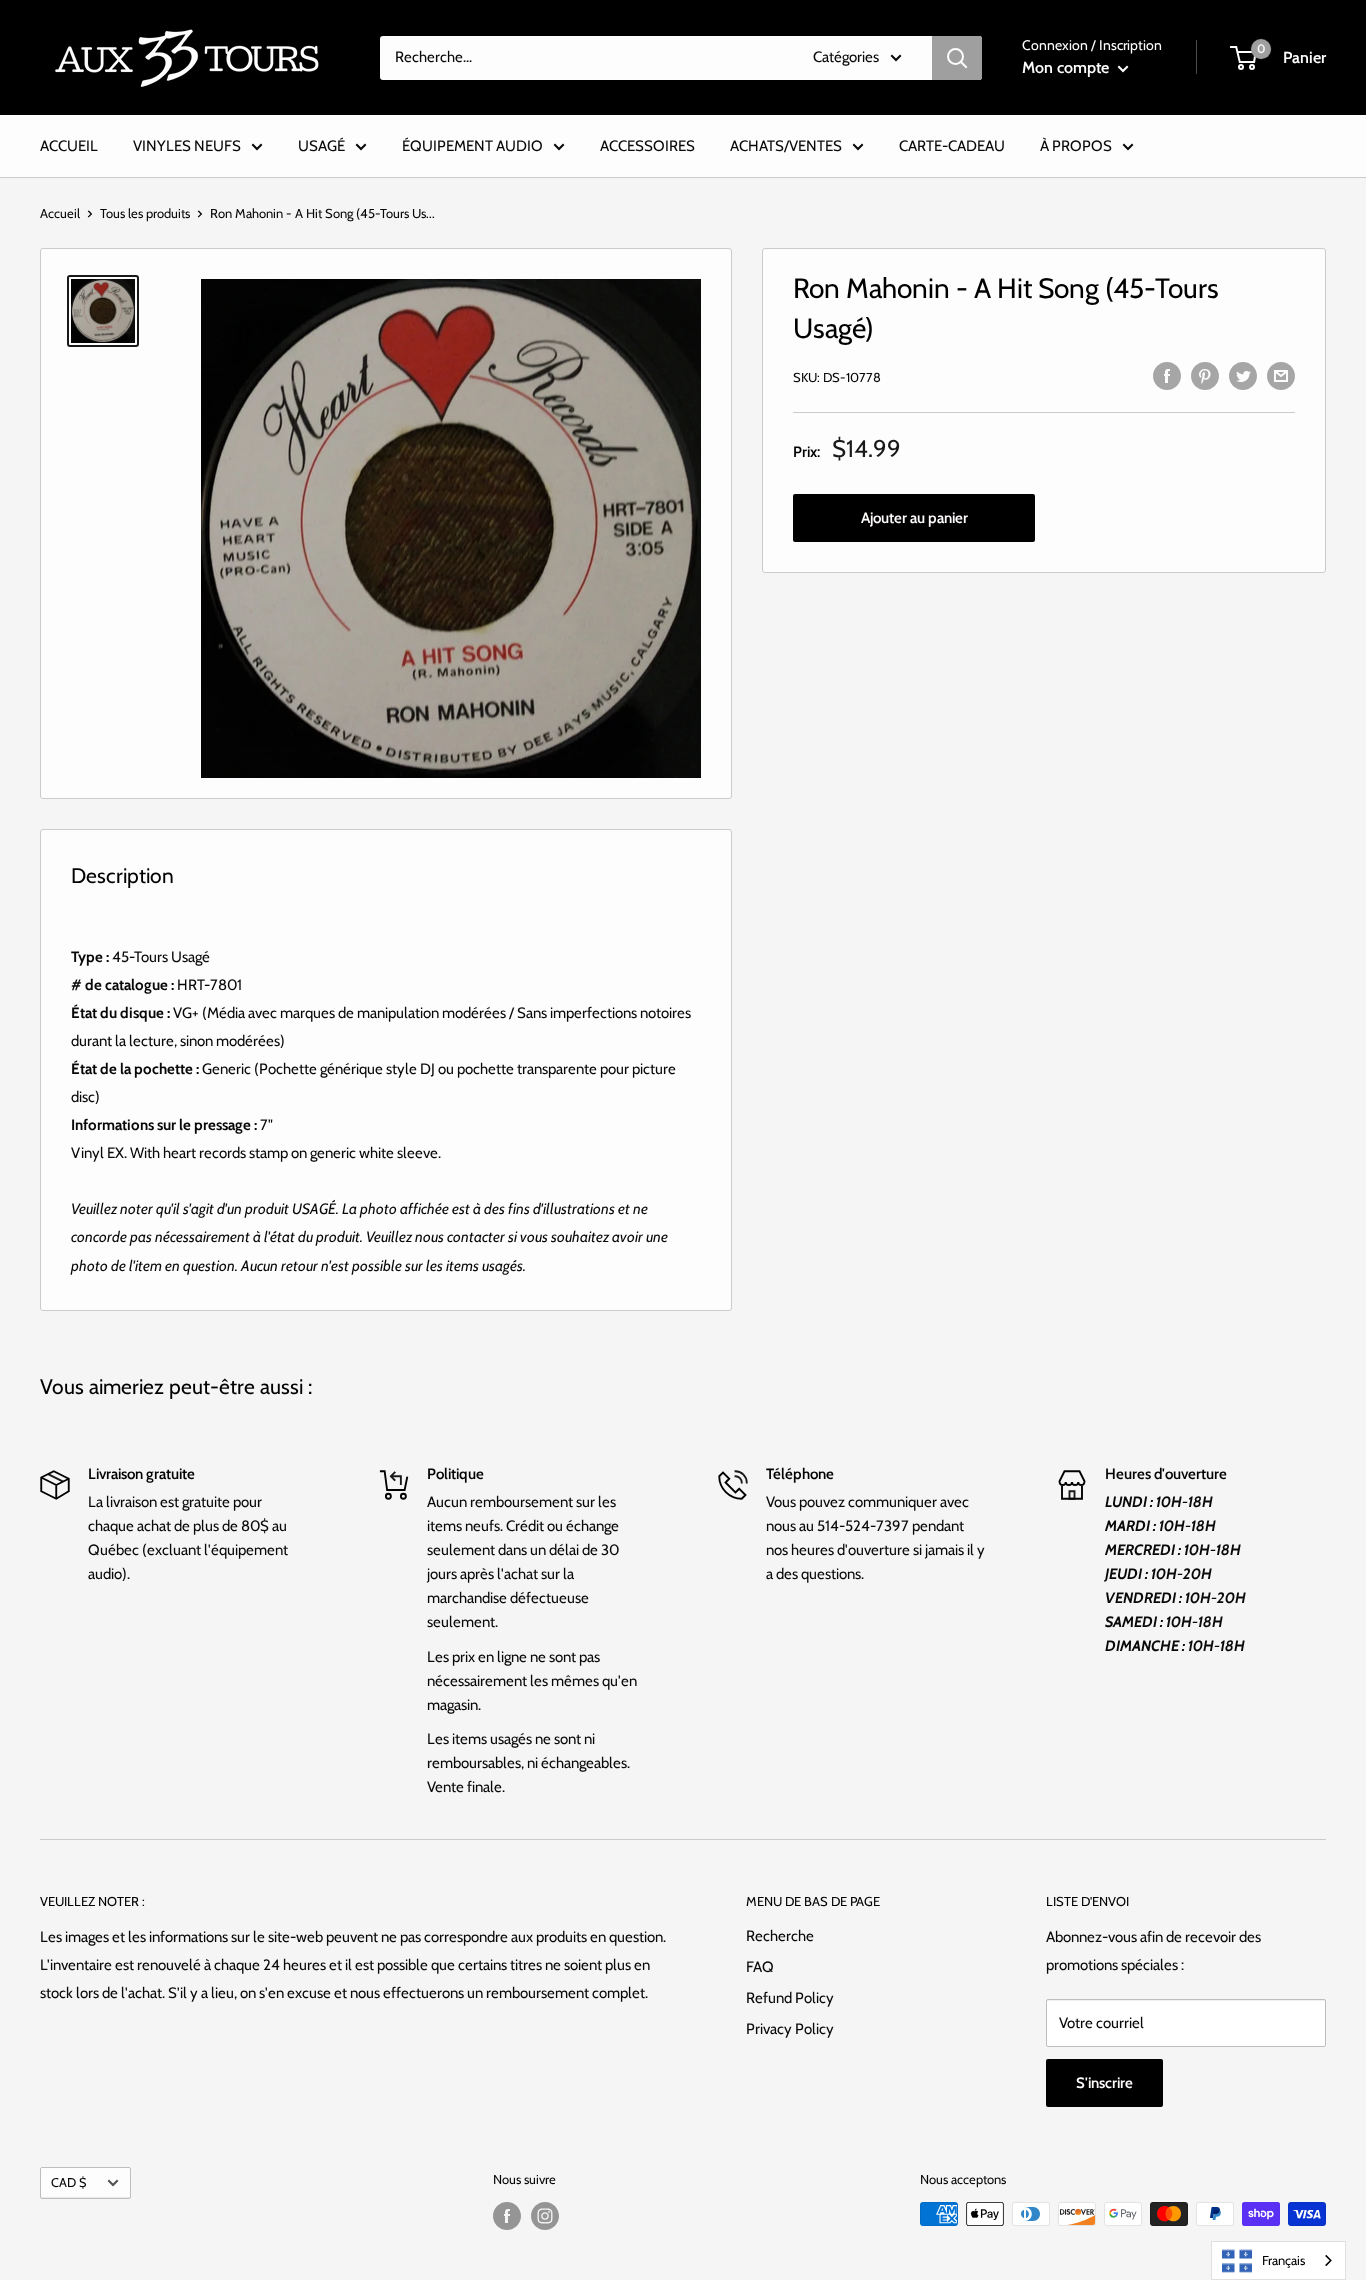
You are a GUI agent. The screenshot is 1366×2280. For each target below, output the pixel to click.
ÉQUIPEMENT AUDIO (472, 146)
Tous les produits (145, 213)
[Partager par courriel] (1281, 374)
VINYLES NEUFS (187, 146)
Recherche (780, 1936)
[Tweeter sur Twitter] (1243, 374)
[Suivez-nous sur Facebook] (507, 2216)
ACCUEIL (69, 146)
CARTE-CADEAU (952, 146)
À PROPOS (1076, 146)
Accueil (60, 213)
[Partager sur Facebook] (1167, 374)
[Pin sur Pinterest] (1205, 374)
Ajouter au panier (914, 518)
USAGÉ (321, 146)
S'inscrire (1104, 2083)
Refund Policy (790, 1998)
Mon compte (1067, 67)
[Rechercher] (957, 58)
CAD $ (68, 2182)
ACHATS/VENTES (786, 146)
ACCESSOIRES (647, 146)
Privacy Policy (790, 2029)
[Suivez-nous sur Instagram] (545, 2216)
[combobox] (1278, 2260)
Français (1283, 2260)
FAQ (760, 1967)
